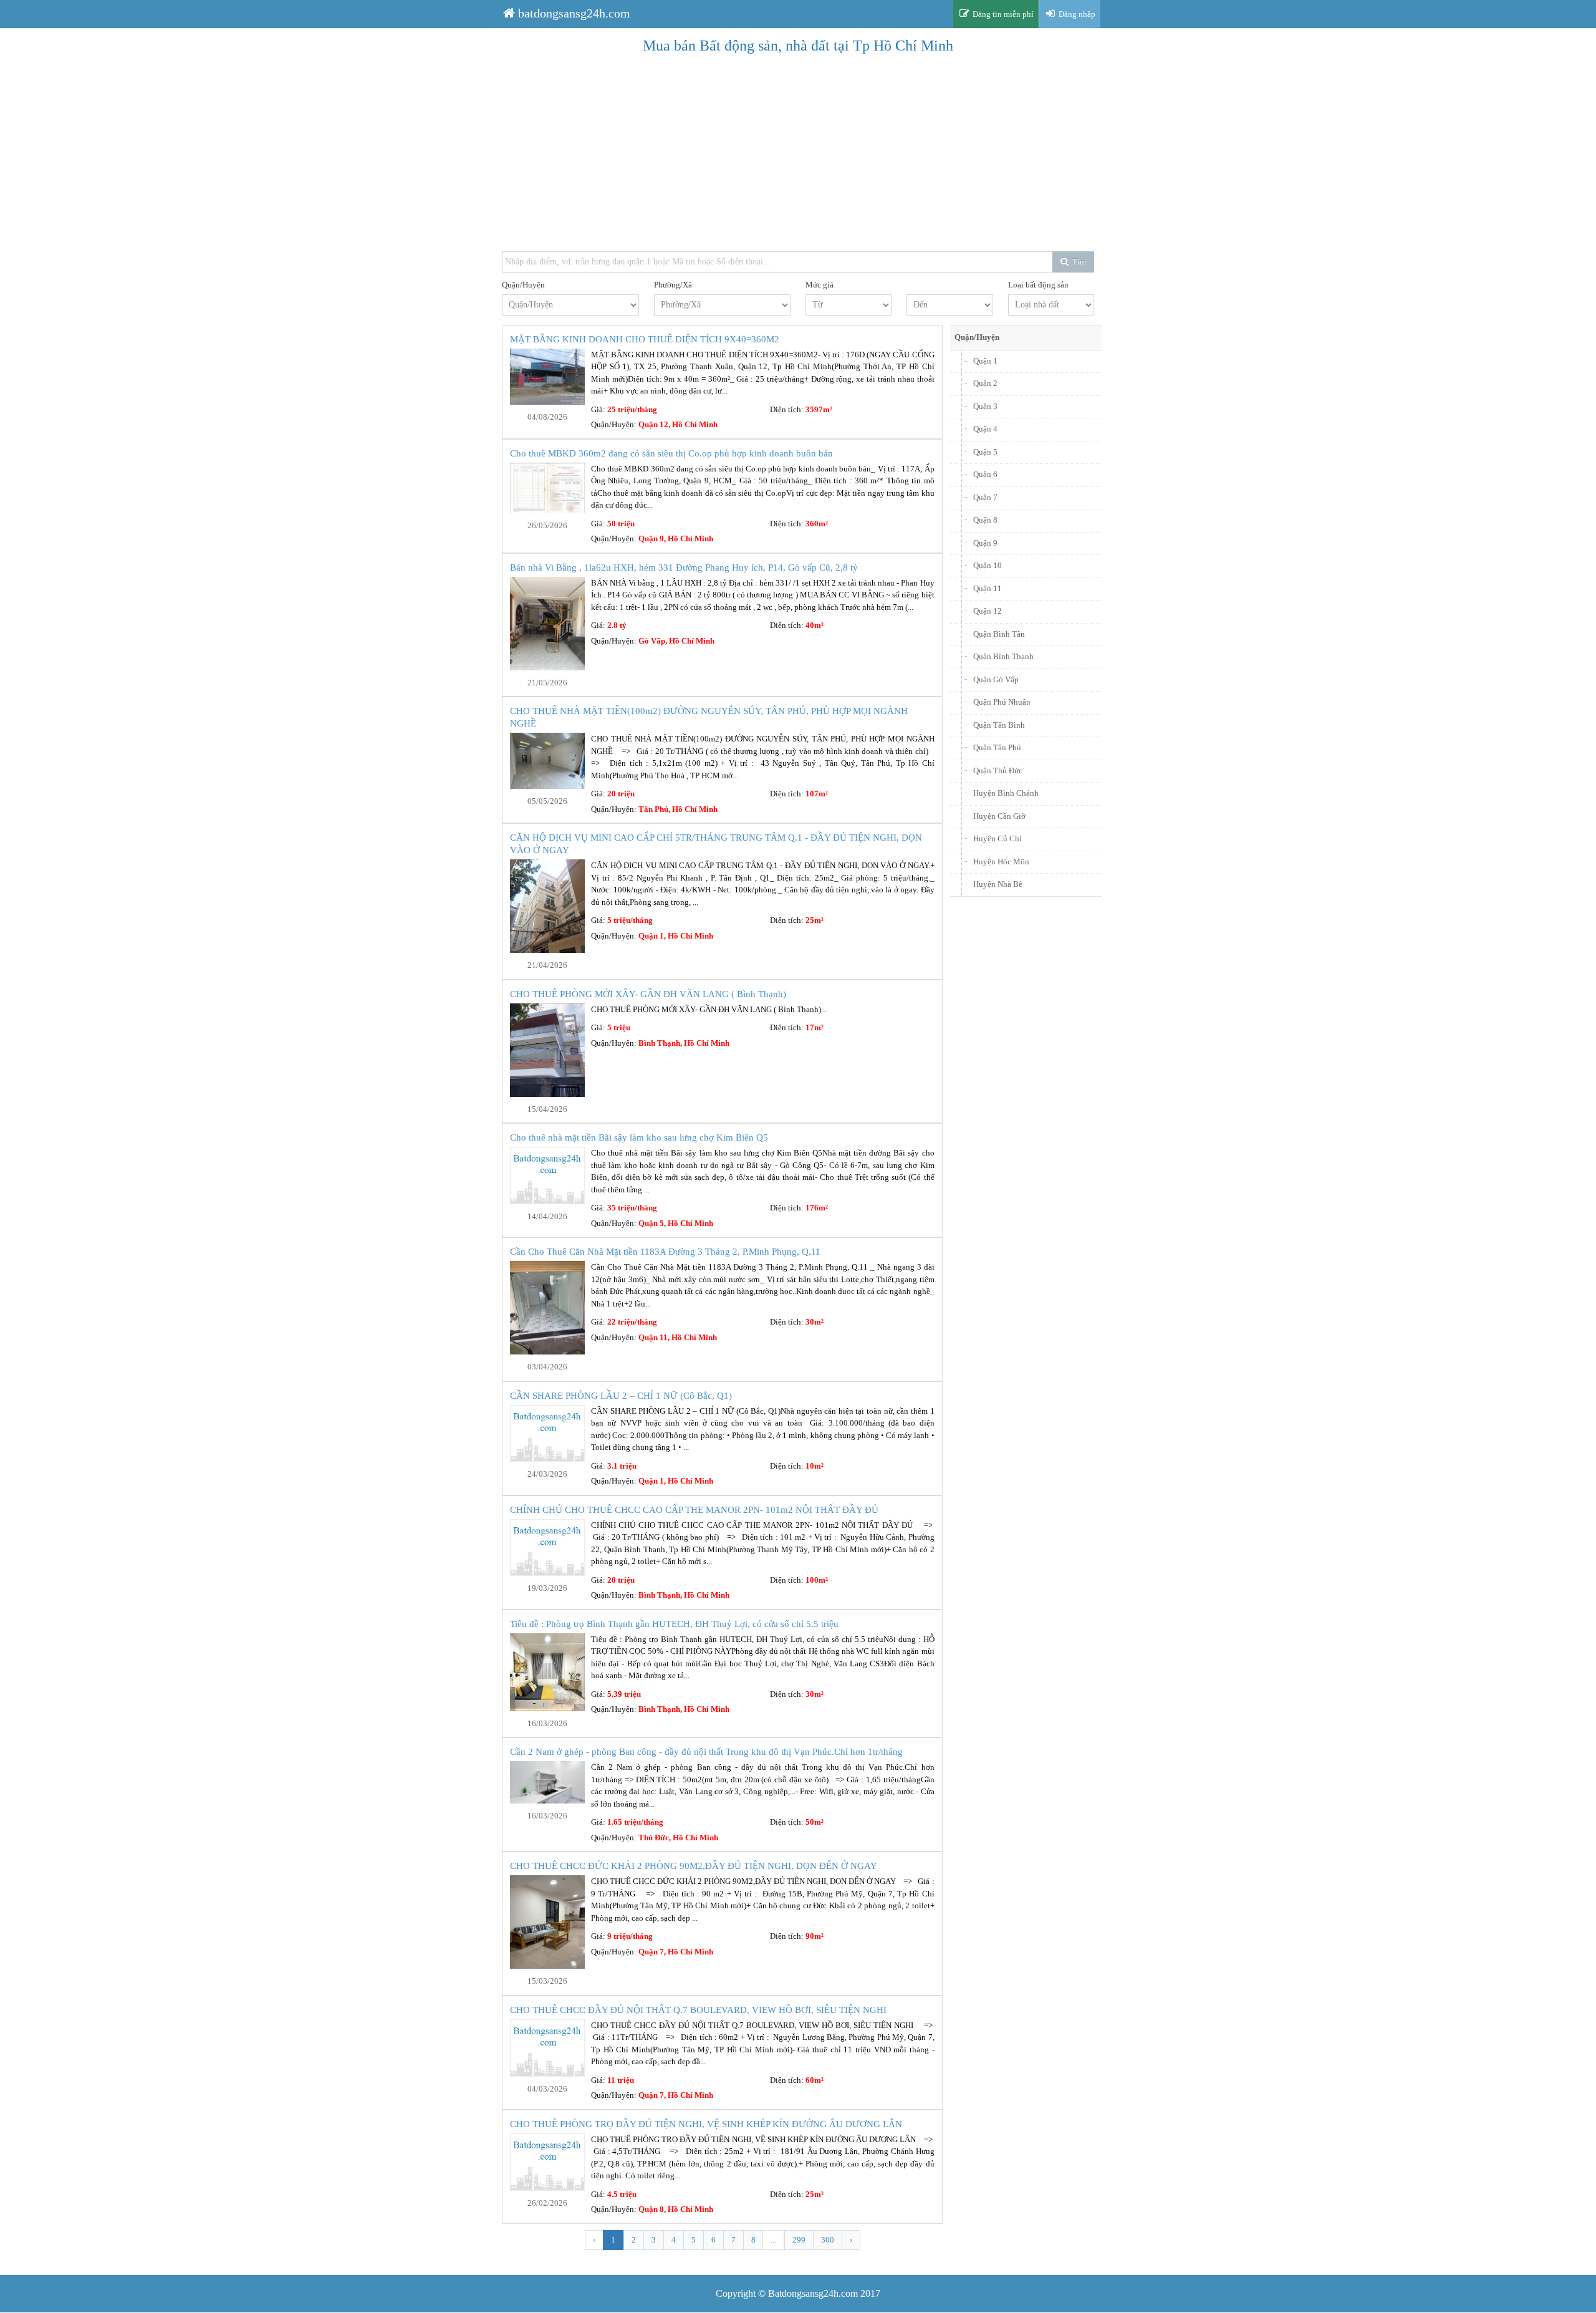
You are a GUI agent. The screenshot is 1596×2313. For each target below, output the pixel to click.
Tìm (1078, 262)
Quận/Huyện (523, 285)
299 (799, 2240)
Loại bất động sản (1038, 285)
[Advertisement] (876, 155)
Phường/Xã (673, 285)
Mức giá (820, 285)
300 (828, 2240)
